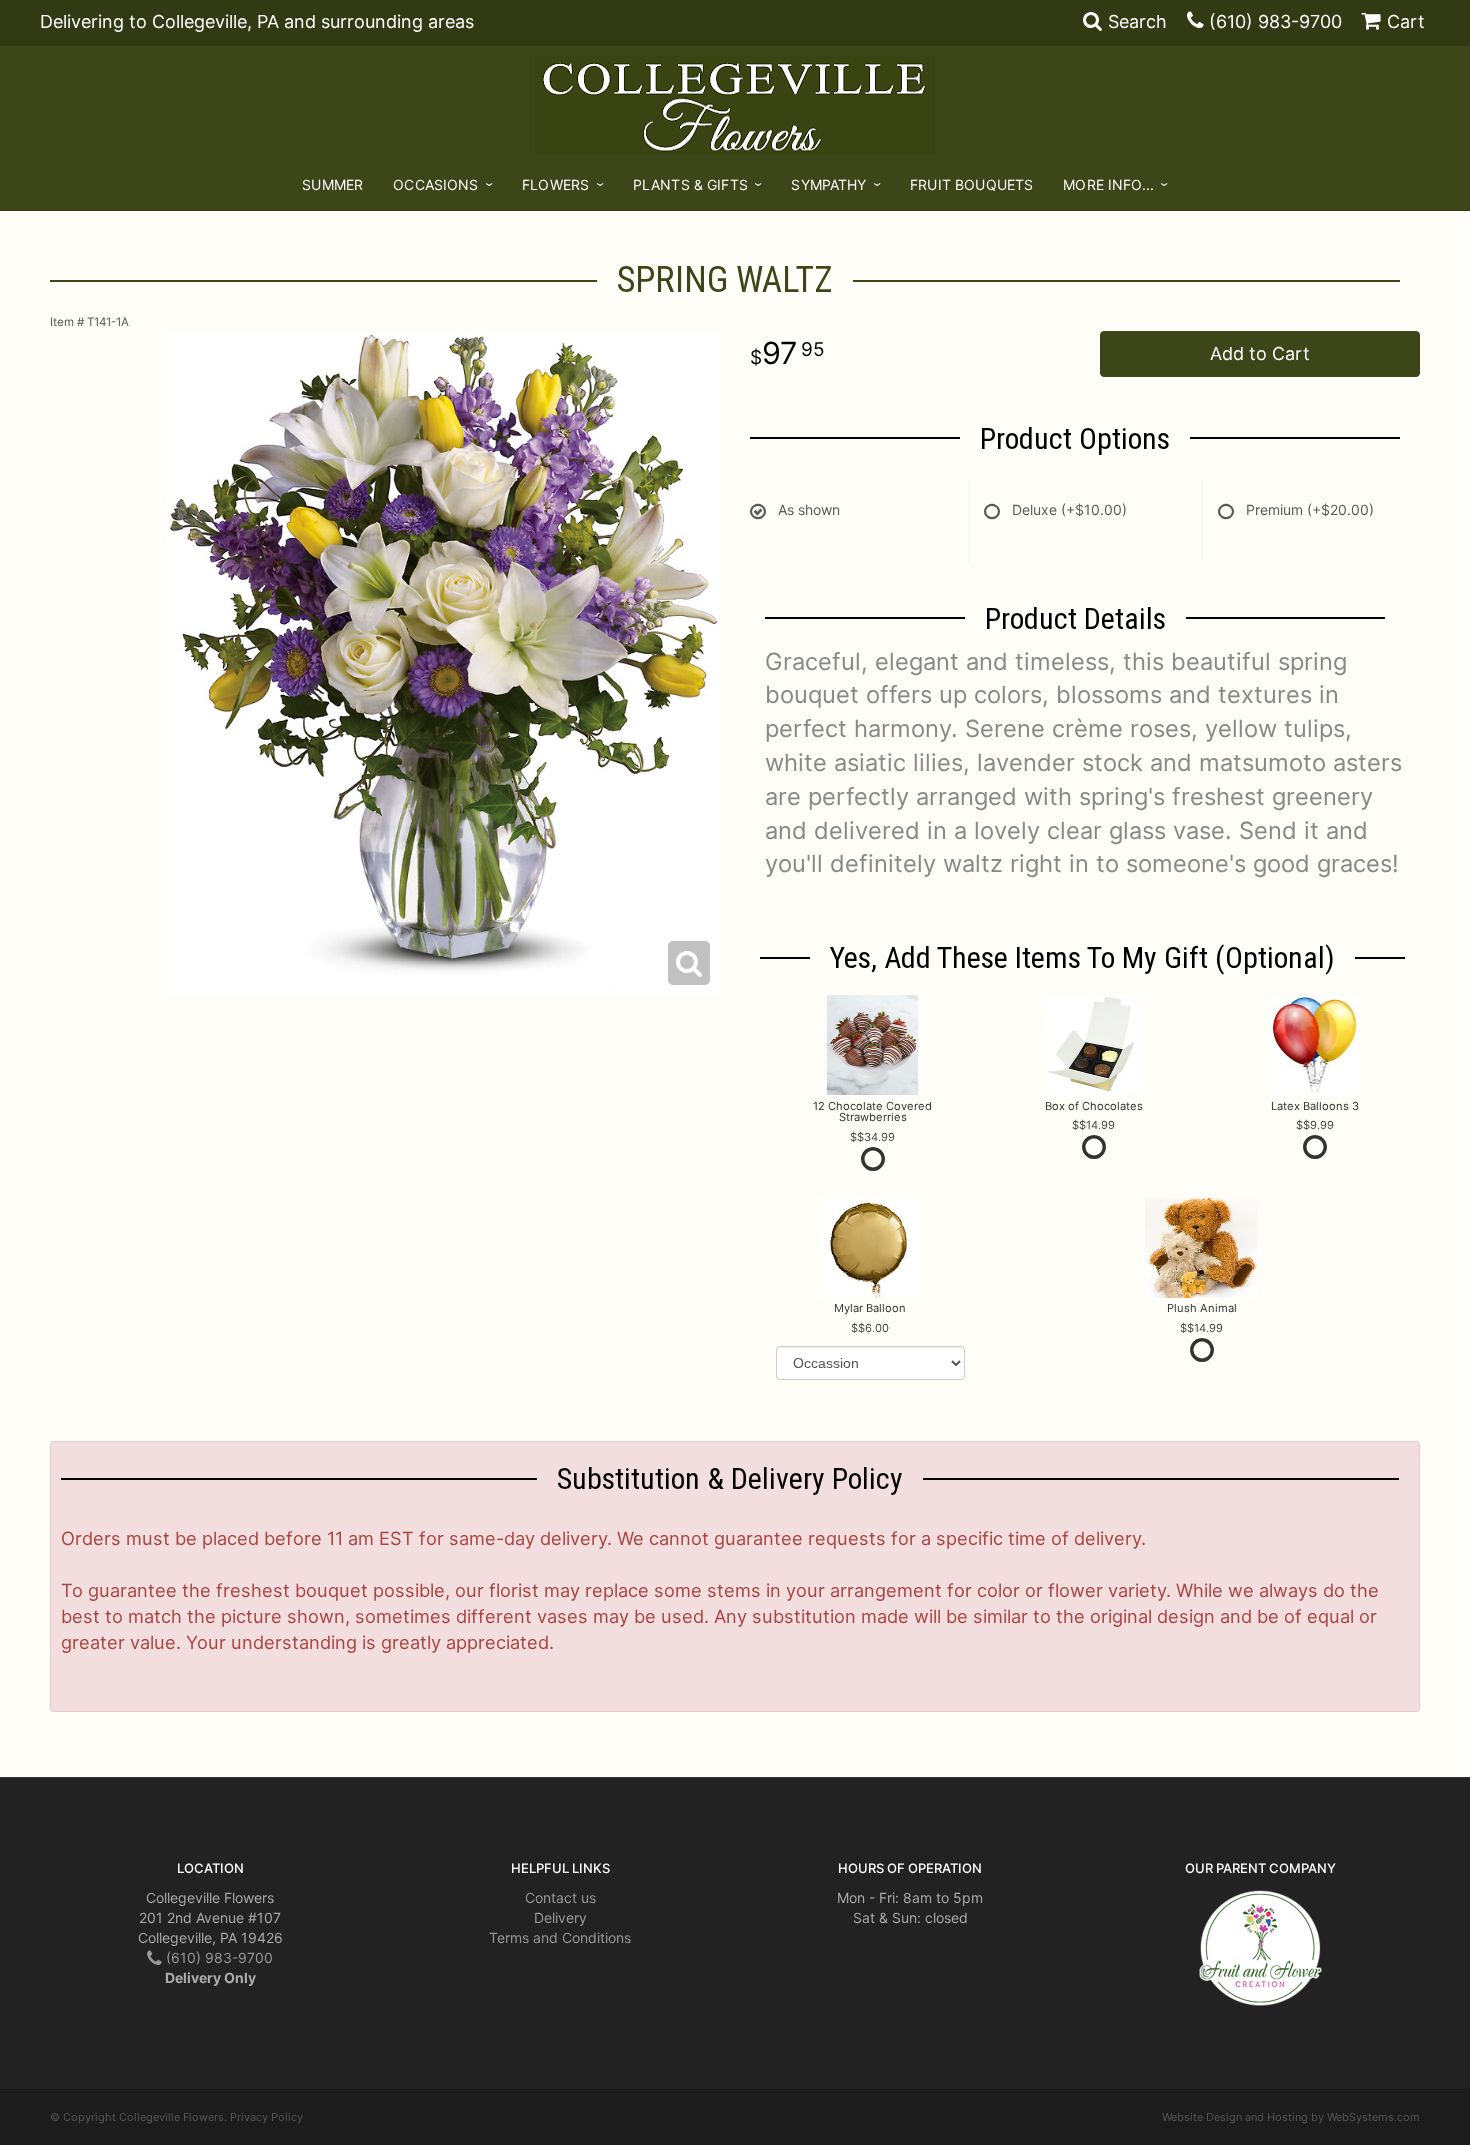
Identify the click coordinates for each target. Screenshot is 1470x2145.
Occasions (435, 184)
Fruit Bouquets (971, 184)
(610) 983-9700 (1275, 21)
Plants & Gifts (690, 184)
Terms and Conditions (560, 1937)
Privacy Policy (266, 2117)
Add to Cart (1260, 353)
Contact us (560, 1897)
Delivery (560, 1917)
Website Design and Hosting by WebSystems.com (1291, 2117)
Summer (332, 184)
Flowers (555, 184)
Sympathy (828, 184)
